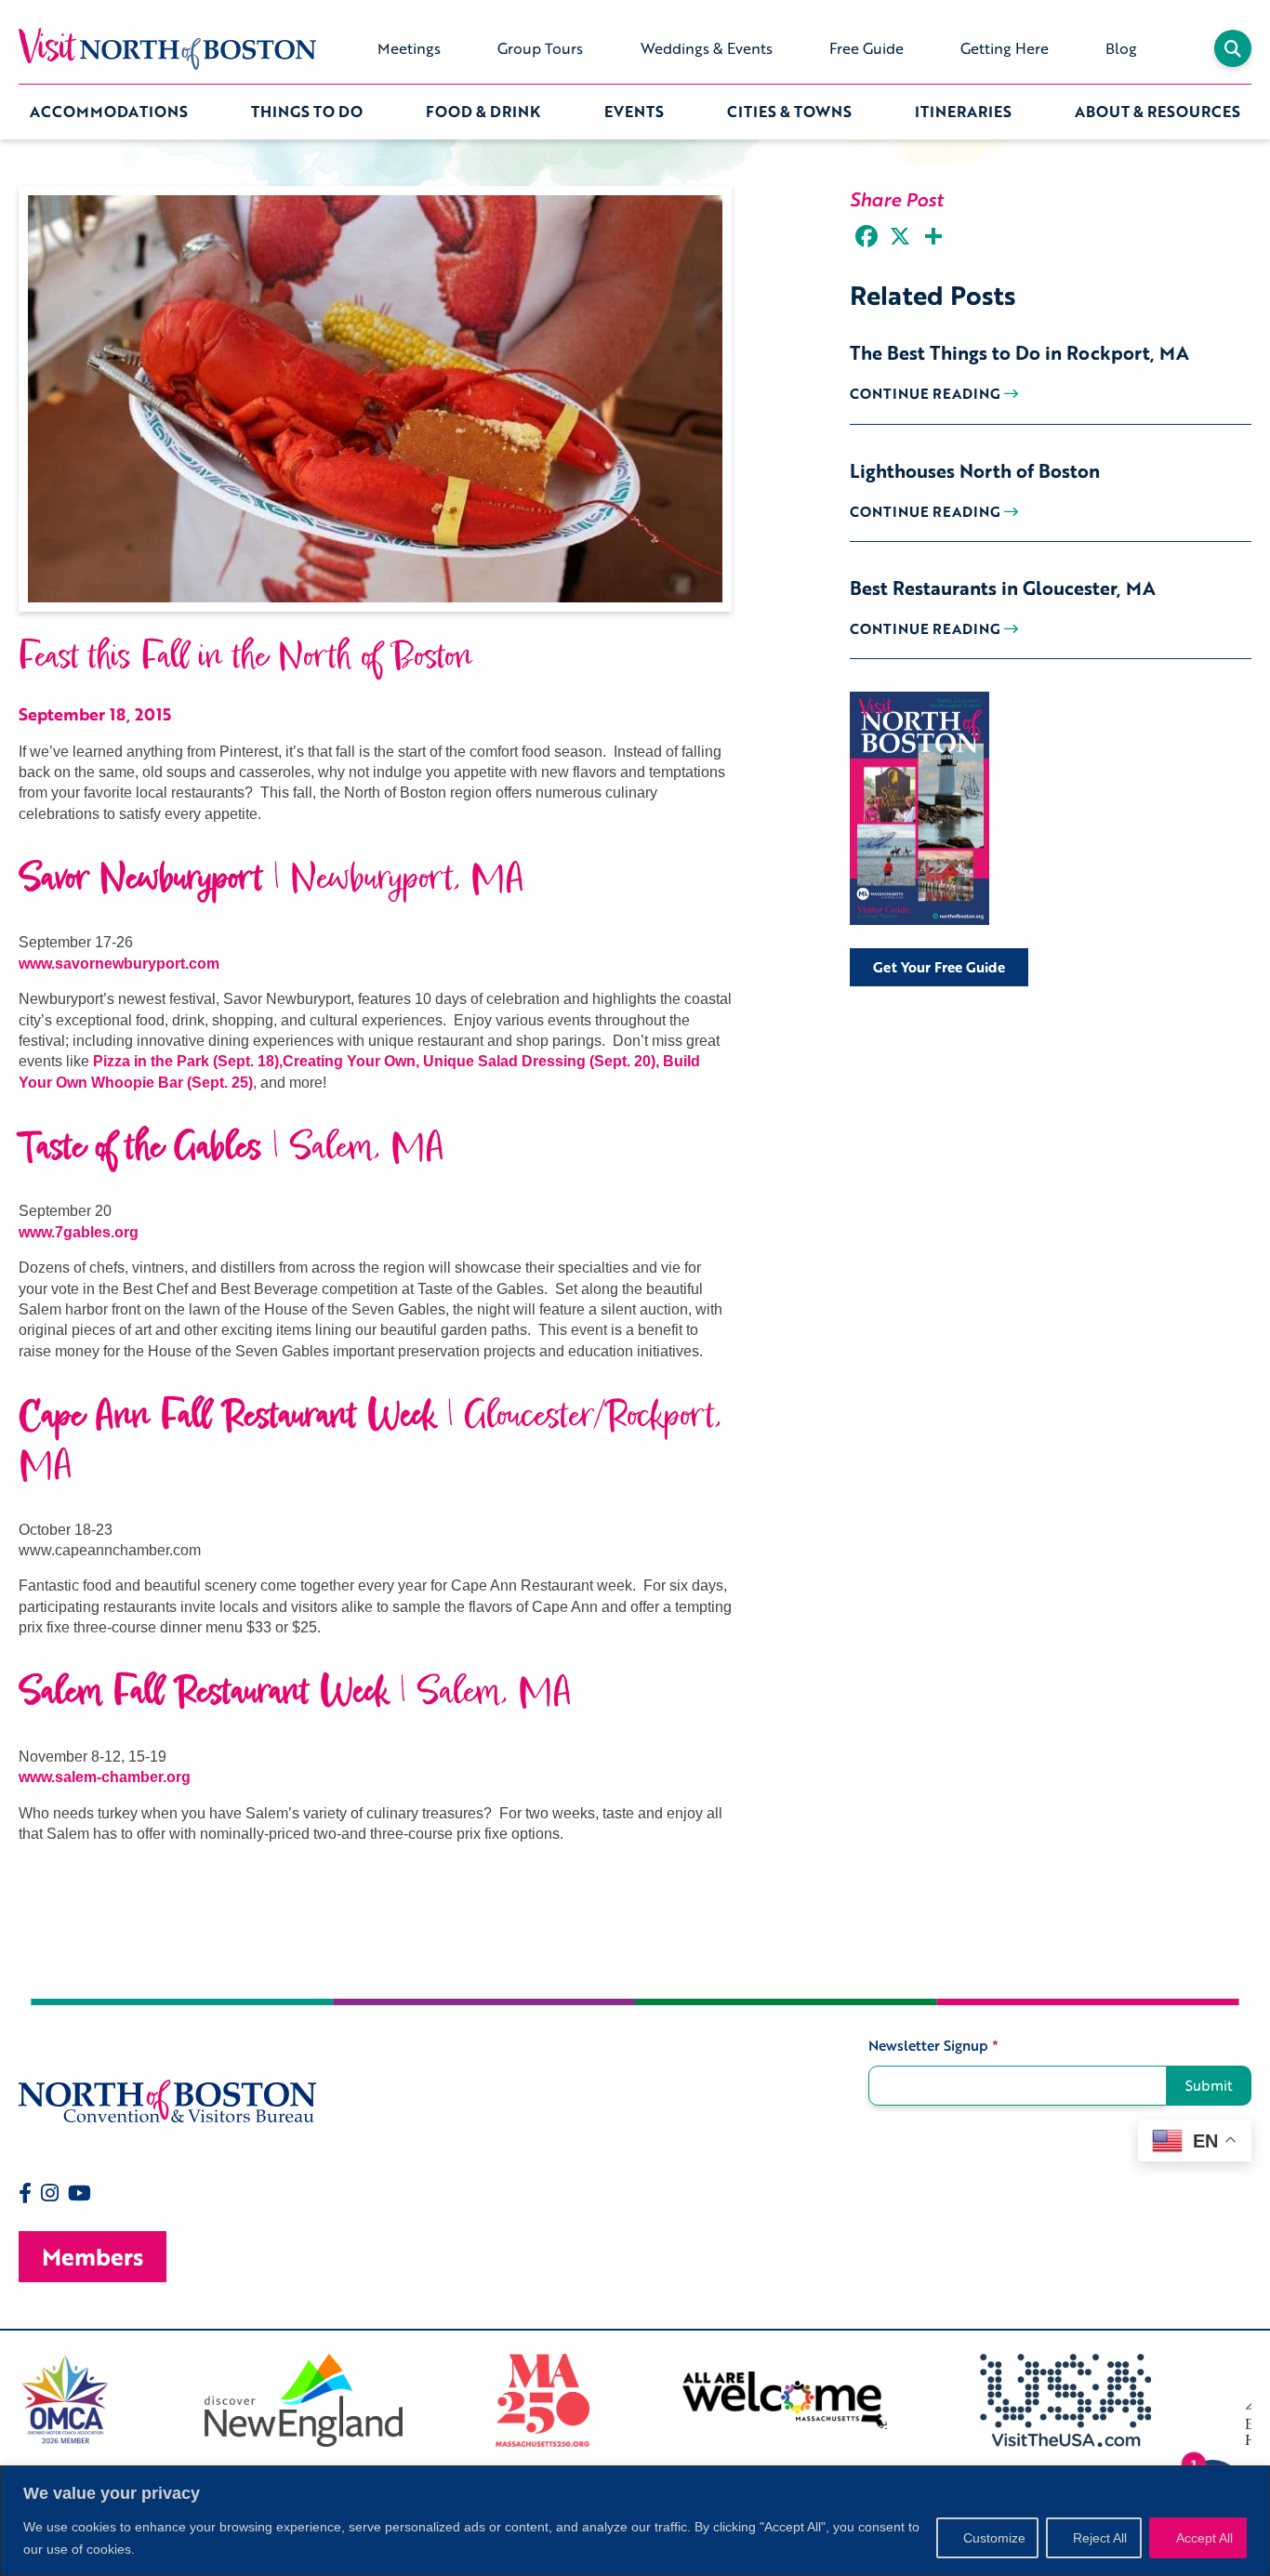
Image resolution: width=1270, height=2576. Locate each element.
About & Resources (1158, 112)
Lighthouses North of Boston (975, 470)
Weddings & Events (707, 48)
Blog (1121, 48)
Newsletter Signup (933, 2046)
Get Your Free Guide (939, 967)
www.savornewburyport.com (119, 964)
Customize (994, 2538)
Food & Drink (483, 112)
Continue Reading (927, 393)
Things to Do (307, 112)
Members (93, 2257)
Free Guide (867, 48)
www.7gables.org (79, 1232)
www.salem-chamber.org (105, 1777)
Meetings (409, 48)
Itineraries (963, 112)
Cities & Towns (789, 112)
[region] (635, 2521)
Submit (1209, 2085)
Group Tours (540, 48)
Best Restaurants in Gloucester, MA (1003, 588)
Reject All (1100, 2538)
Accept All (1204, 2538)
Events (634, 112)
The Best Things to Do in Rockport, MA (1019, 352)
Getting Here (1005, 48)
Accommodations (109, 112)
